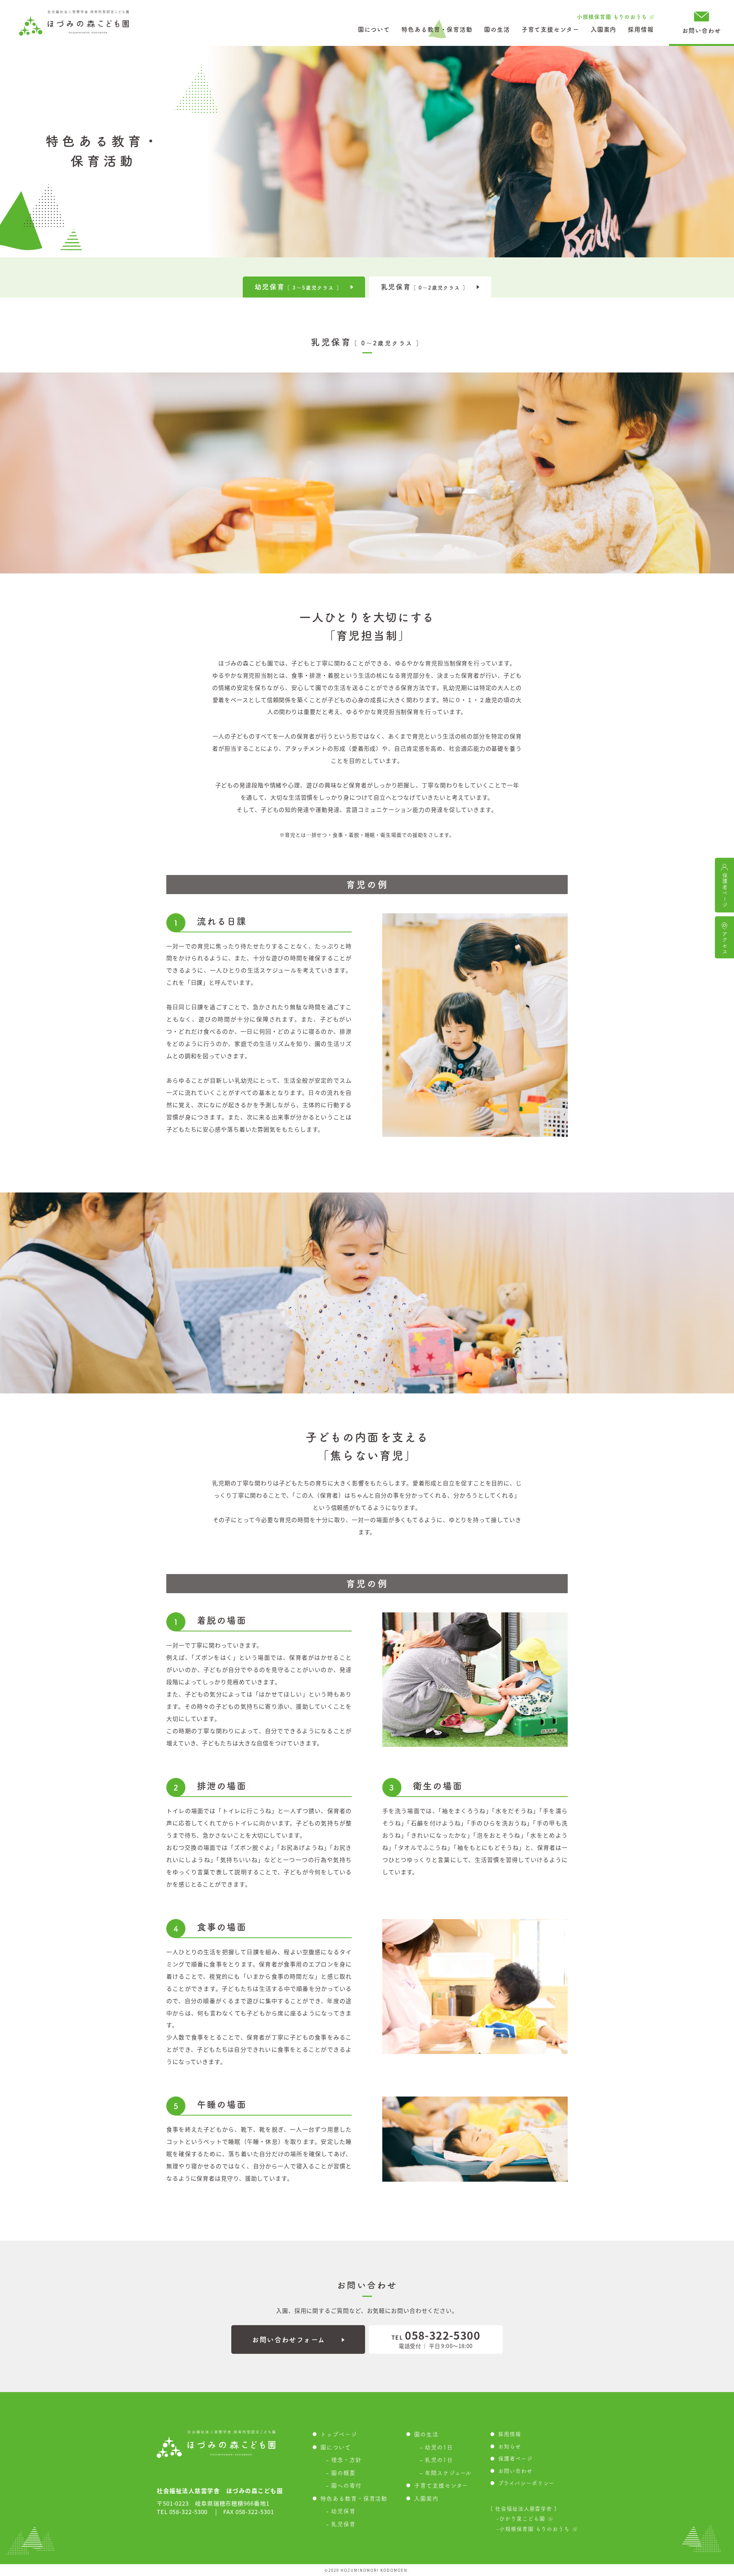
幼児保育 (343, 2511)
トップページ (339, 2434)
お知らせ (510, 2446)
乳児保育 (343, 2524)
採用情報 (641, 29)
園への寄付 (346, 2486)
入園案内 (604, 29)
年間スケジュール (448, 2473)
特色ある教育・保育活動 (437, 29)
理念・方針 (346, 2460)
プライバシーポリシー (526, 2483)
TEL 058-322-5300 (182, 2512)
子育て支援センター (550, 29)
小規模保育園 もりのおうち (612, 17)
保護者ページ (515, 2459)
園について (374, 29)
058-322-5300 (436, 2335)
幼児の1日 (439, 2447)
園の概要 (343, 2473)
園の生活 (497, 29)
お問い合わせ (701, 31)
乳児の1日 (439, 2460)
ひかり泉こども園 (522, 2519)
